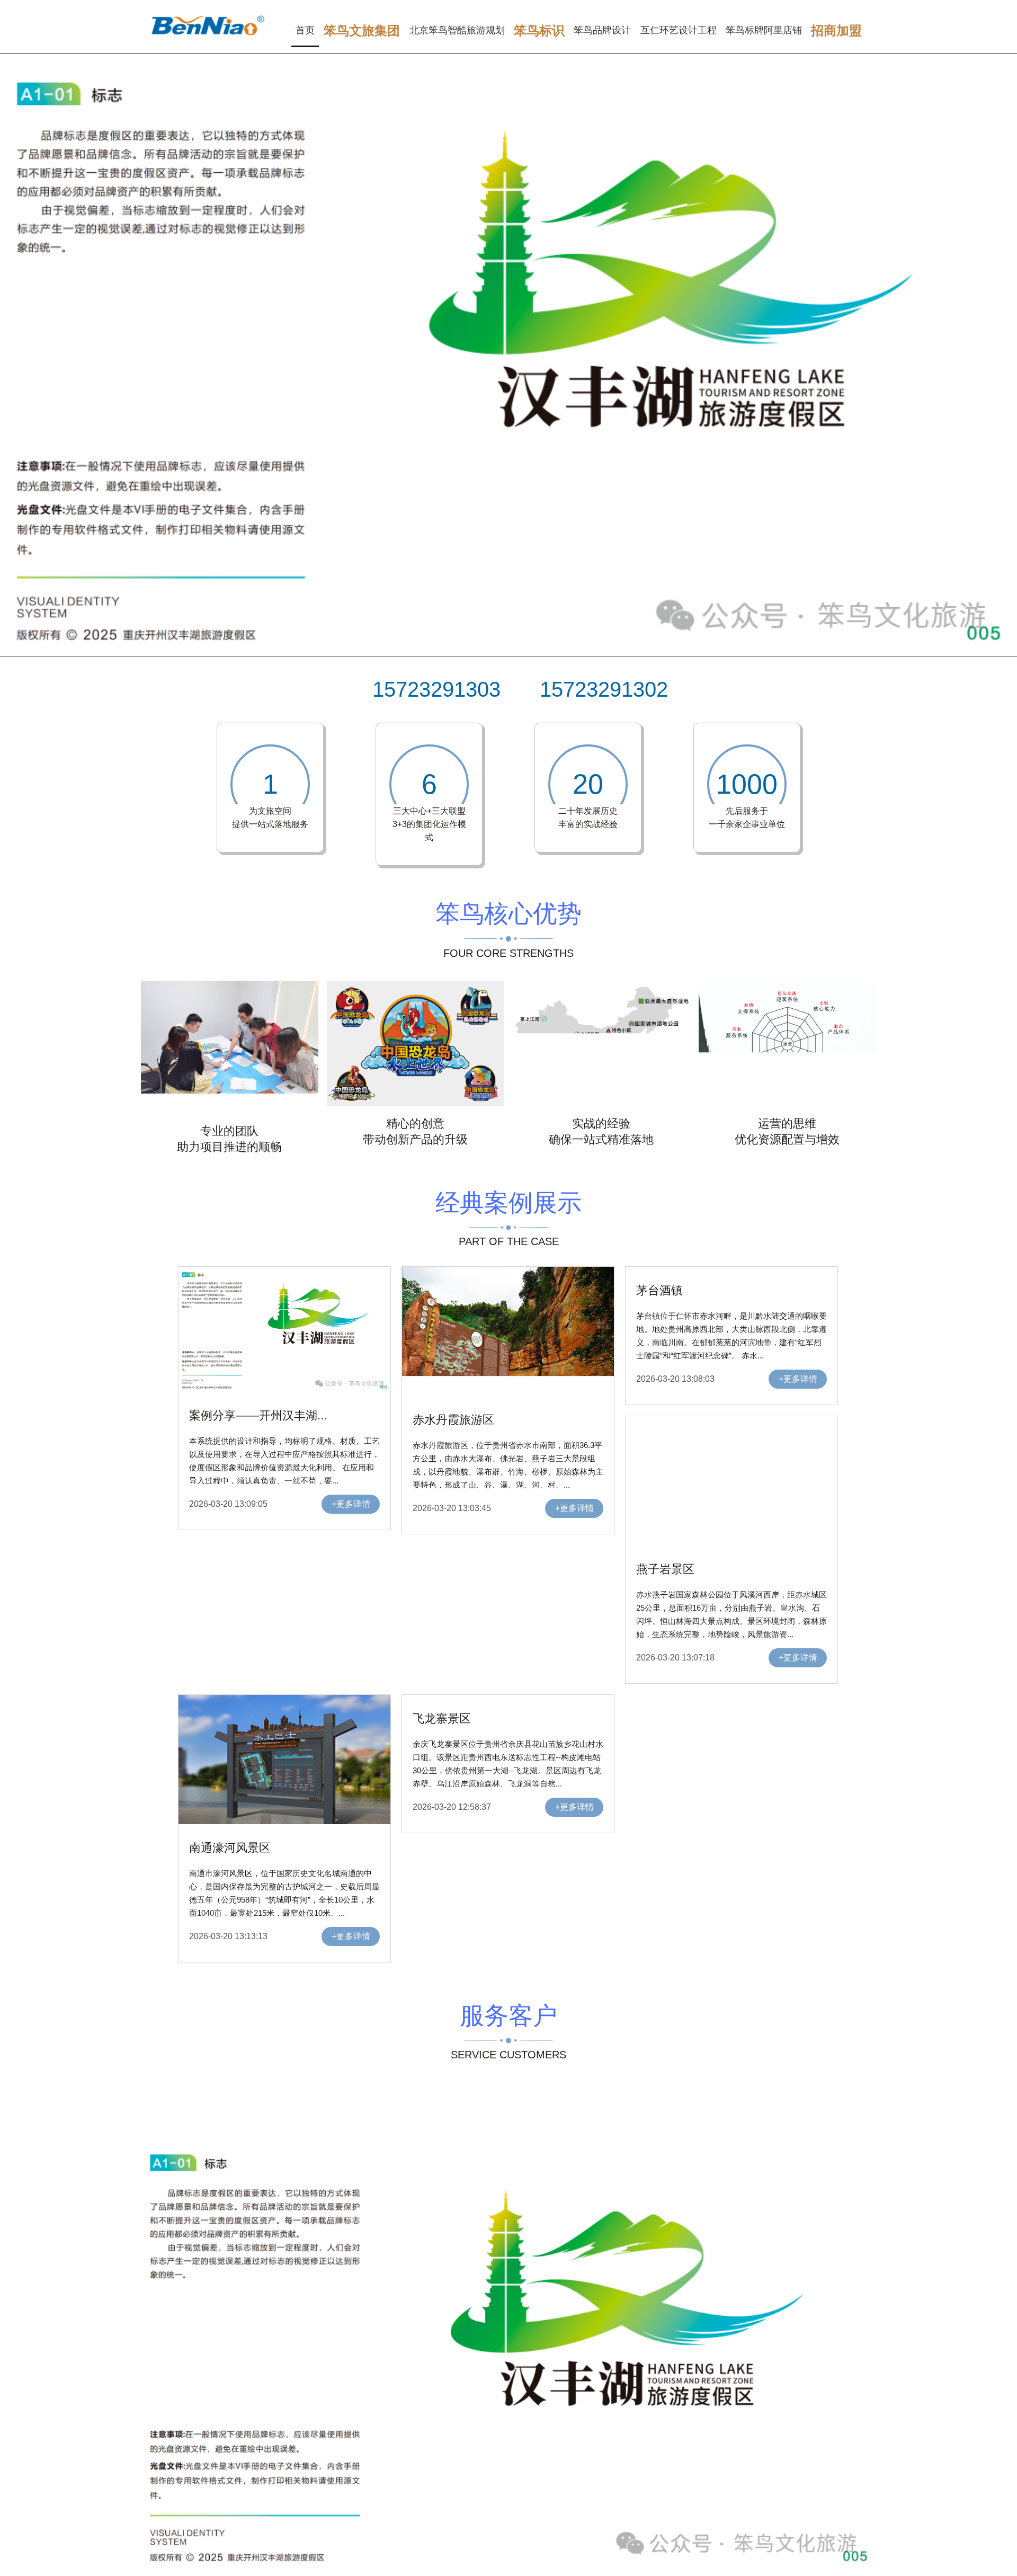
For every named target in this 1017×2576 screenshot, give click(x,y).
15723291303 (436, 689)
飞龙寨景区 (442, 1718)
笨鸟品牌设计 (602, 30)
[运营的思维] (787, 1104)
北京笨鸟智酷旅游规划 (457, 30)
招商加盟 (836, 30)
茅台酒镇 (659, 1290)
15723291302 (604, 689)
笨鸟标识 (539, 30)
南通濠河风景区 (230, 1848)
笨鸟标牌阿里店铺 (764, 30)
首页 (305, 30)
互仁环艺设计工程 (679, 30)
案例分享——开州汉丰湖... (258, 1415)
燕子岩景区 (665, 1569)
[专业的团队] (230, 1111)
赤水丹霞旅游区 (453, 1420)
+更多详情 (351, 1504)
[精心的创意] (416, 1104)
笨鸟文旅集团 (362, 30)
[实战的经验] (601, 1104)
